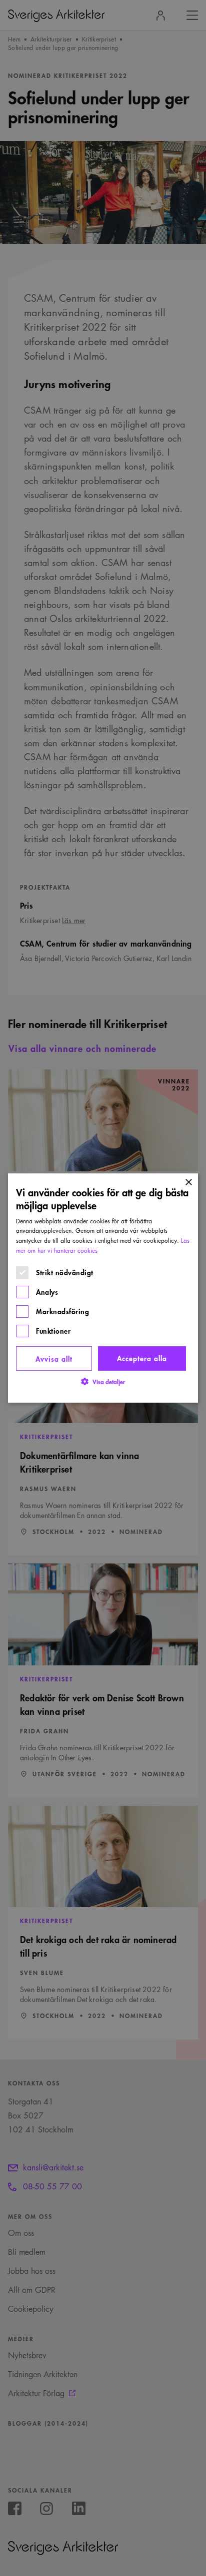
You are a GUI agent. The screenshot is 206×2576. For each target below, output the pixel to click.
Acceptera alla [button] (142, 1358)
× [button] (188, 1183)
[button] (103, 1381)
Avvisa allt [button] (54, 1358)
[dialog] (103, 1288)
